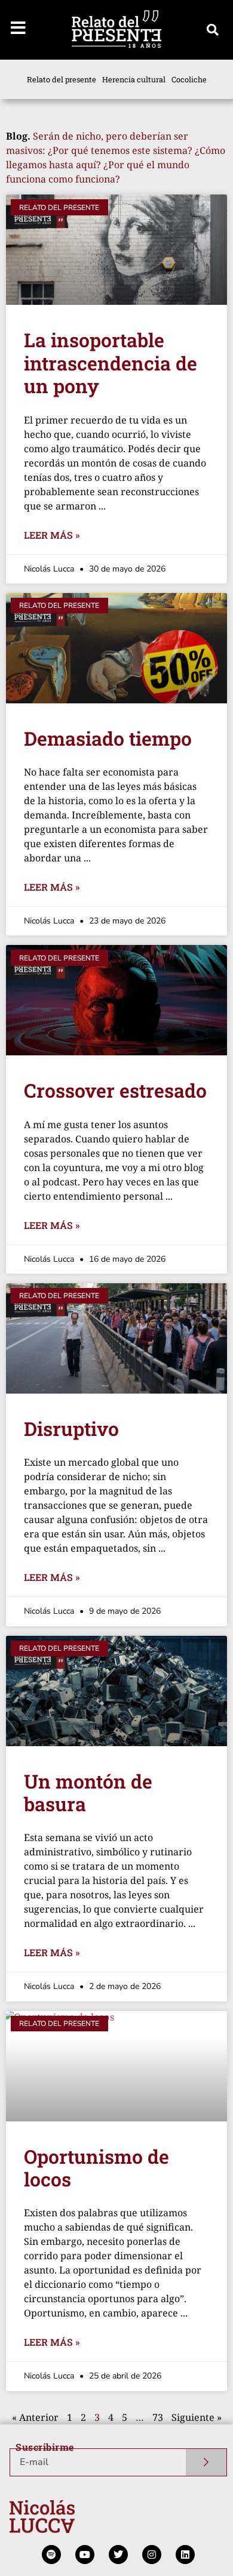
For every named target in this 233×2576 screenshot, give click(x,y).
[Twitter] (118, 2555)
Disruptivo (71, 1428)
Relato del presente (62, 79)
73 (158, 2417)
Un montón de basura (88, 1792)
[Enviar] (206, 2462)
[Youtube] (85, 2555)
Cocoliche (189, 79)
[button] (213, 30)
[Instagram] (152, 2555)
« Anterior (35, 2417)
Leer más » (52, 535)
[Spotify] (51, 2555)
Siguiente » (197, 2417)
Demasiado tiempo (108, 738)
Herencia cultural (134, 79)
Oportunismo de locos (96, 2168)
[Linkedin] (185, 2555)
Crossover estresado (115, 1090)
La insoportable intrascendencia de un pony (111, 363)
